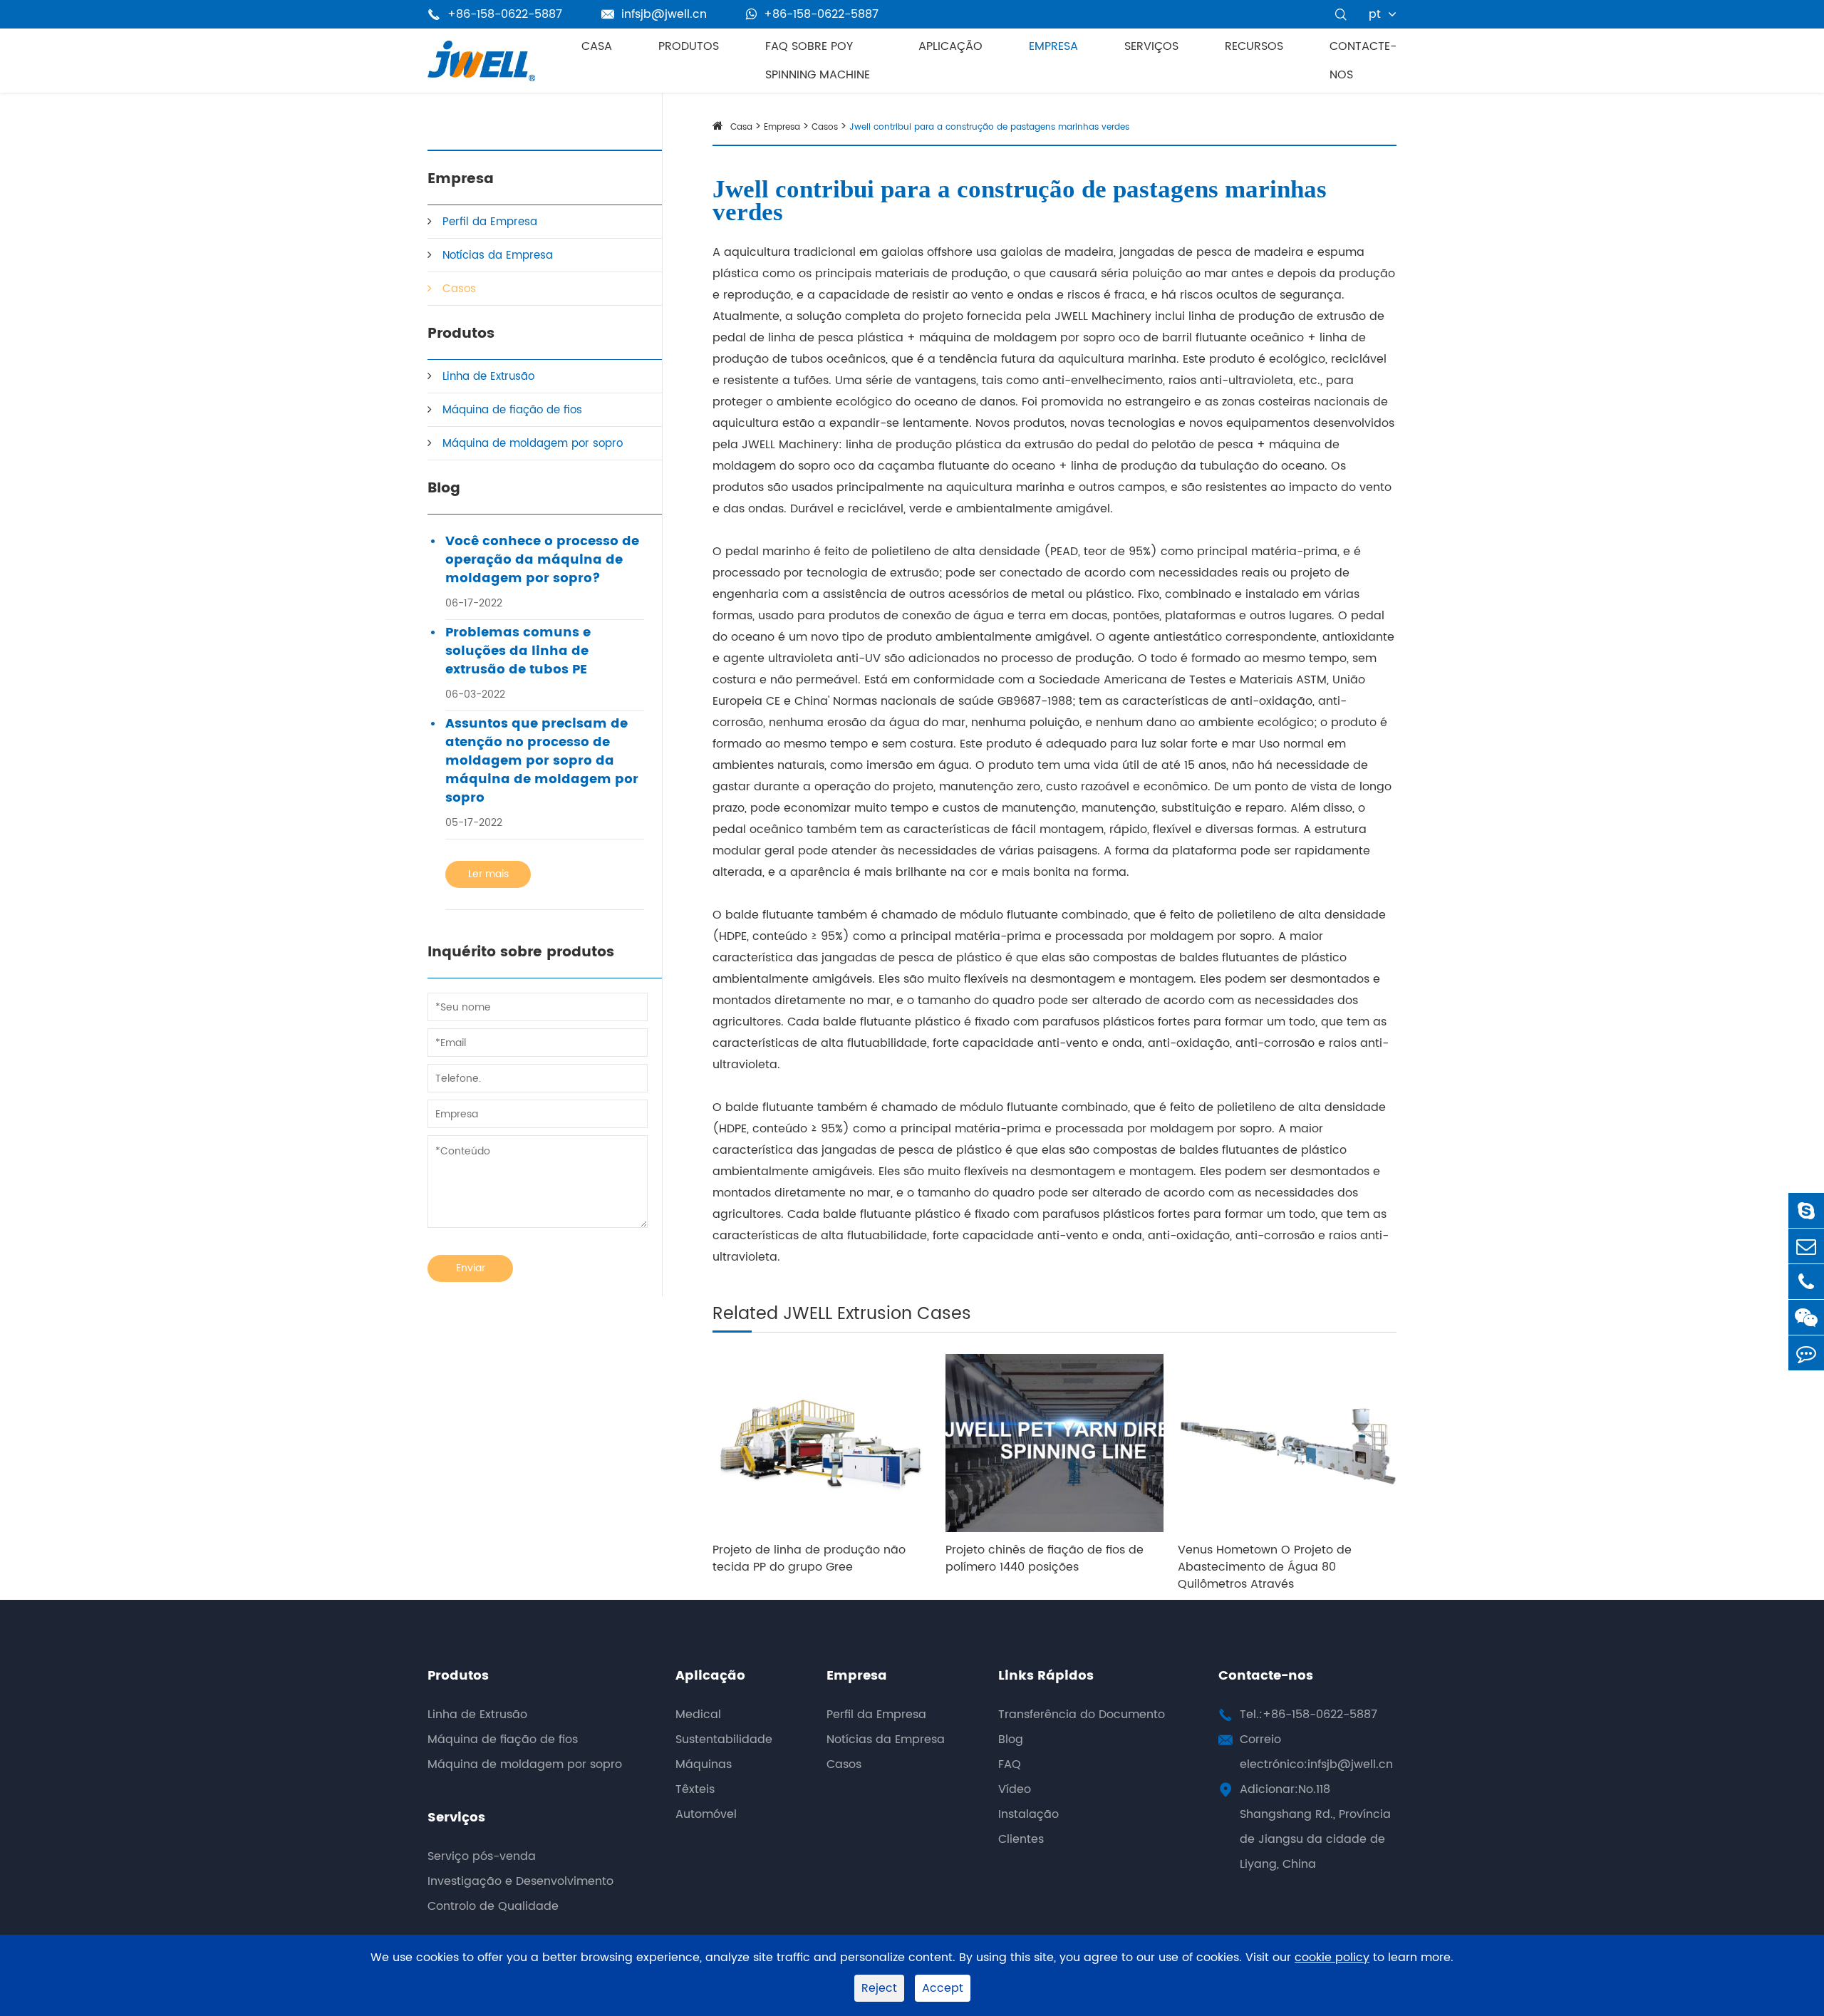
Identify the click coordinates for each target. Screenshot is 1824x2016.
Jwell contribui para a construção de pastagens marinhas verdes (989, 127)
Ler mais (488, 874)
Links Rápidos (1046, 1676)
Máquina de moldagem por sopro (533, 444)
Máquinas (704, 1764)
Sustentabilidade (724, 1740)
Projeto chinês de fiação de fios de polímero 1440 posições (1045, 1558)
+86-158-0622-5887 (821, 14)
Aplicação (950, 46)
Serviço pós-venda (482, 1856)
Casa (597, 46)
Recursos (1254, 46)
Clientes (1021, 1839)
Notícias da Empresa (498, 255)
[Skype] (1806, 1210)
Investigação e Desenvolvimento (520, 1881)
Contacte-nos (1363, 61)
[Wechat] (1806, 1317)
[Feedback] (1806, 1353)
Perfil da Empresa (490, 222)
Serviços (1151, 46)
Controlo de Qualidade (493, 1906)
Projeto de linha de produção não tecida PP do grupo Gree (809, 1558)
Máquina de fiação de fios (512, 410)
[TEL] (1806, 1282)
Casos (459, 289)
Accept (943, 1988)
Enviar (471, 1268)
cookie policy (1332, 1958)
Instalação (1028, 1814)
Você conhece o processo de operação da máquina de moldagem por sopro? (542, 560)
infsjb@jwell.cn (654, 14)
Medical (698, 1715)
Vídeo (1015, 1789)
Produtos (689, 46)
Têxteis (695, 1789)
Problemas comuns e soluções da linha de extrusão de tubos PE (518, 651)
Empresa (1053, 46)
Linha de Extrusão (488, 377)
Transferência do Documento (1082, 1715)
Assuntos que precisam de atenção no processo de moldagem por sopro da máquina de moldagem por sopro (542, 761)
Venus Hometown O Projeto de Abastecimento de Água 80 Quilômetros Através (1265, 1567)
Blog (444, 489)
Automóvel (706, 1814)
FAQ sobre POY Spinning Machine (818, 61)
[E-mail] (1806, 1246)
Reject (879, 1988)
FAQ (1010, 1764)
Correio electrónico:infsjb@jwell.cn (1316, 1752)
